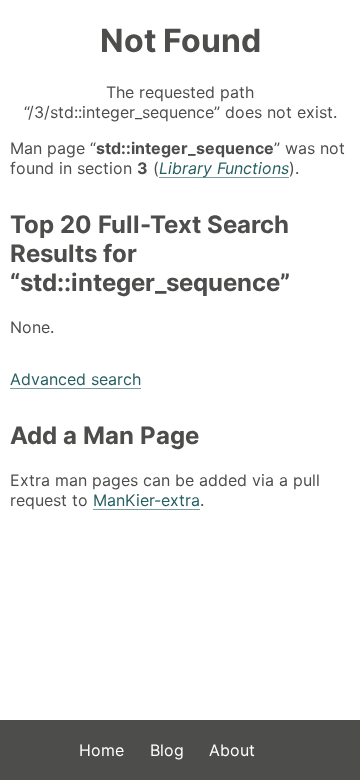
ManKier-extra (146, 500)
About (232, 750)
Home (101, 750)
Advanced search (75, 379)
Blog (167, 750)
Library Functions (224, 168)
